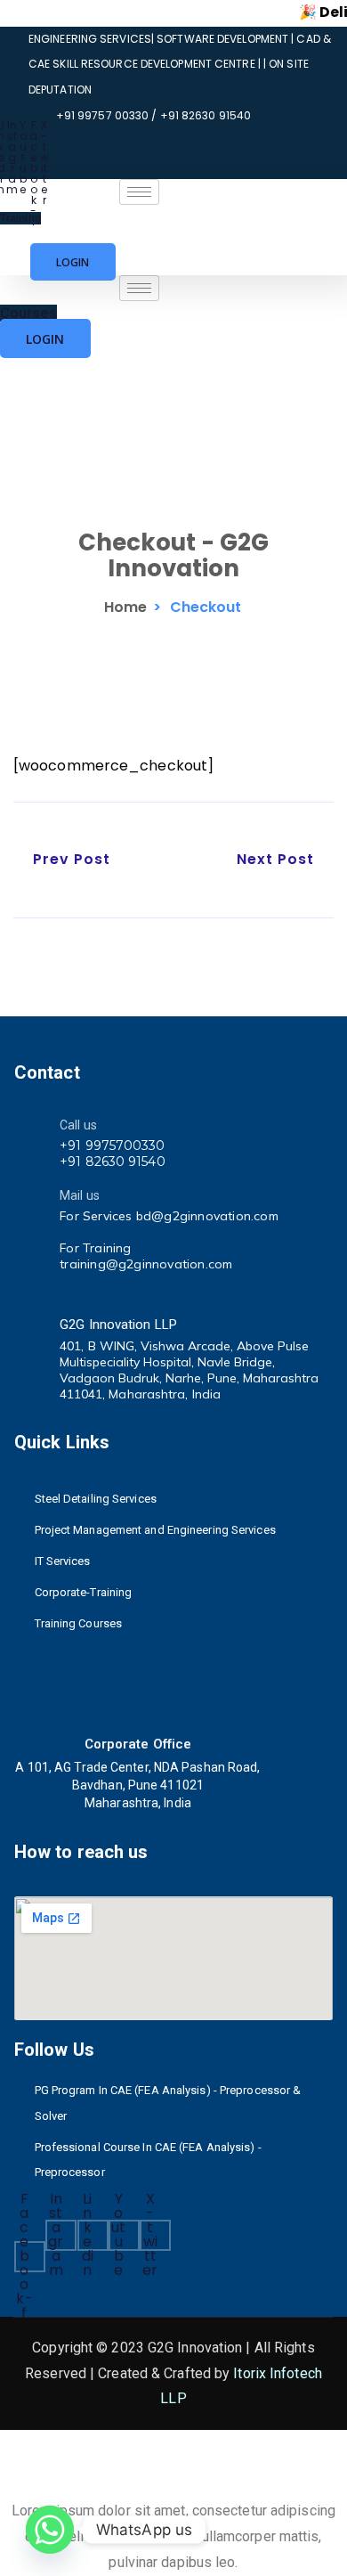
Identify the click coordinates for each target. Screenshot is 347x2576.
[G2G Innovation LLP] (30, 1322)
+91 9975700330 (112, 1145)
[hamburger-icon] (139, 192)
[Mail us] (30, 1193)
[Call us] (30, 1123)
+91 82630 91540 (113, 1162)
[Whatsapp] (50, 2530)
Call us (78, 1125)
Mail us (80, 1195)
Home (125, 607)
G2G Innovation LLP (118, 1325)
